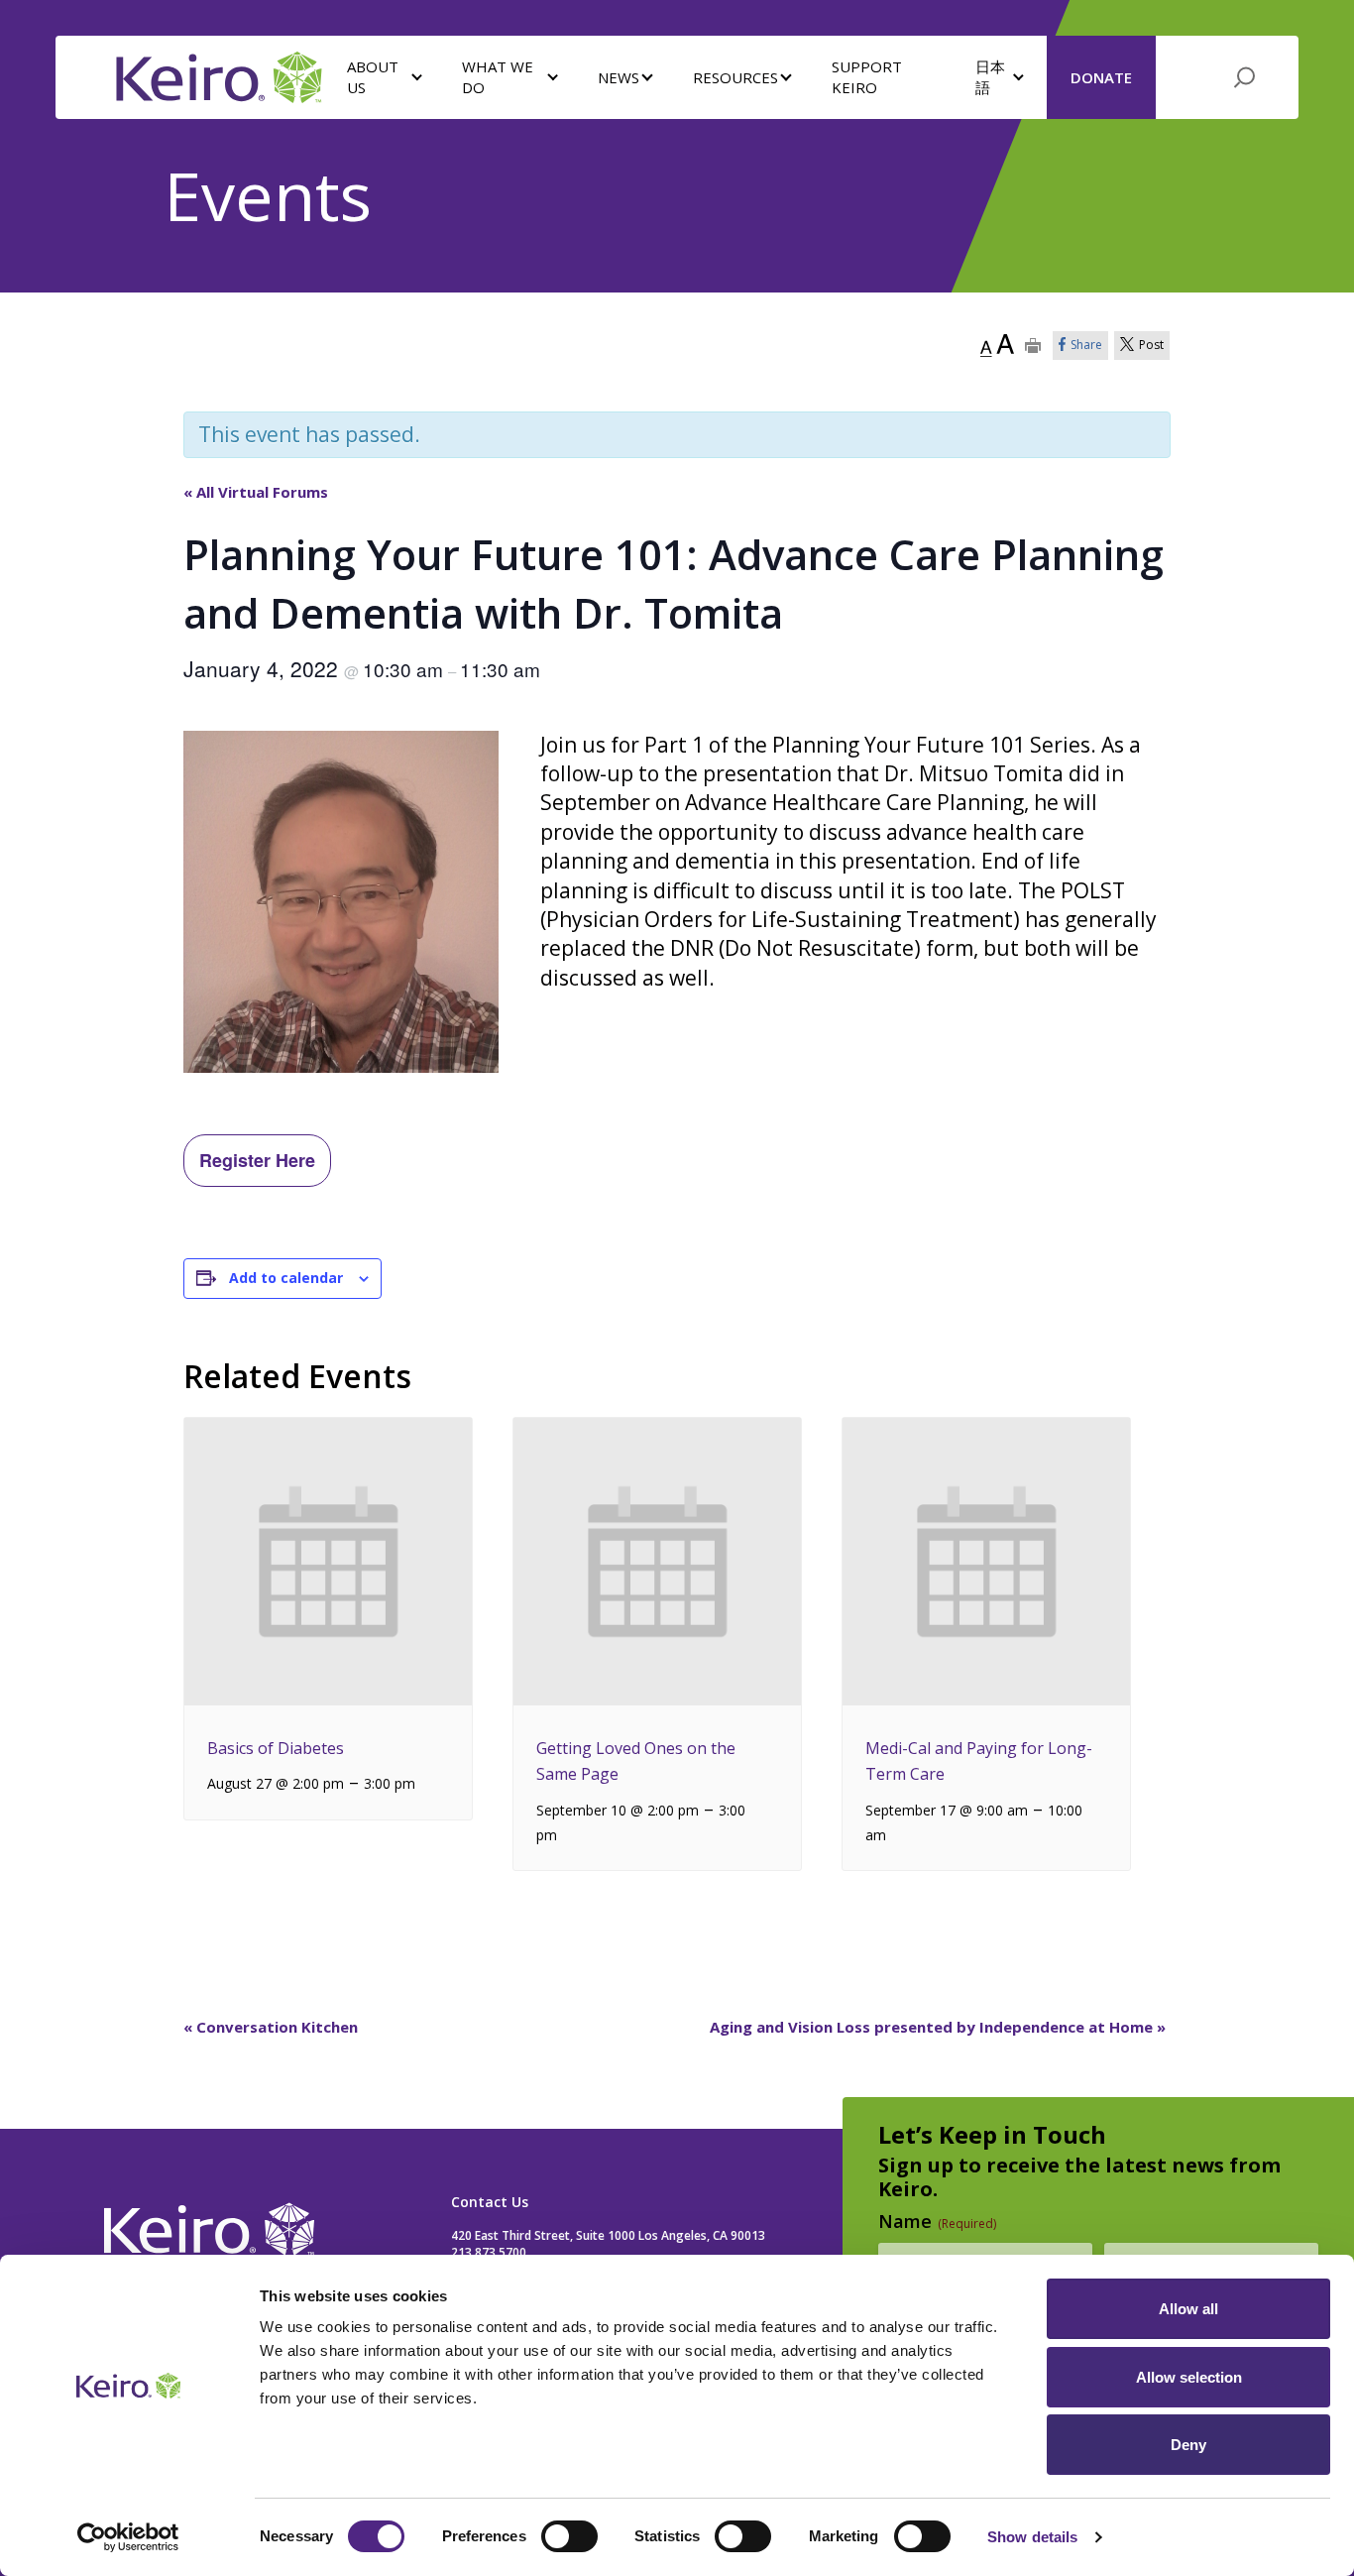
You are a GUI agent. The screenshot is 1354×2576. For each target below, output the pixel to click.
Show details (1032, 2537)
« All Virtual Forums (256, 492)
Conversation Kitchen (271, 2027)
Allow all (1188, 2309)
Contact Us (490, 2202)
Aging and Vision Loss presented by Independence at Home (938, 2027)
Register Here (257, 1160)
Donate (1101, 77)
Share (1086, 345)
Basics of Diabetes (276, 1748)
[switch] (569, 2536)
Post (1151, 345)
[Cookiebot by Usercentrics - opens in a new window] (128, 2537)
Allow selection (1189, 2377)
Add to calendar (286, 1278)
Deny (1188, 2445)
